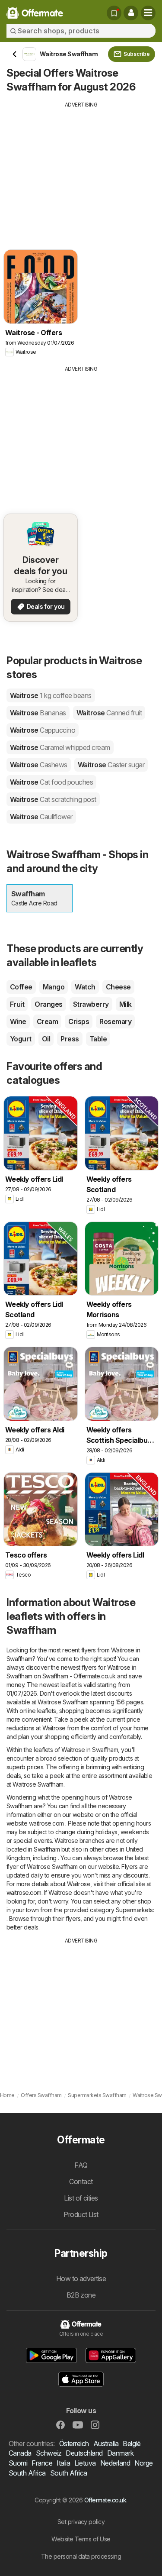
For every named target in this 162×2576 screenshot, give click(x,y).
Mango (54, 987)
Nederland (115, 2463)
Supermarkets (134, 1910)
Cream (47, 1021)
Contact (81, 2182)
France (42, 2463)
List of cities (81, 2198)
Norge (143, 2463)
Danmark (120, 2453)
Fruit (17, 1004)
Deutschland (84, 2453)
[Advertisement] (81, 169)
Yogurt (21, 1039)
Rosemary (115, 1021)
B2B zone (81, 2295)
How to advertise (81, 2279)
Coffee (21, 987)
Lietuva (85, 2463)
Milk (125, 1004)
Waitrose (51, 695)
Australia (106, 2443)
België (132, 2443)
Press (70, 1039)
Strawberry (91, 1004)
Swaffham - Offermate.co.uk (79, 1676)
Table (98, 1039)
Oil (46, 1039)
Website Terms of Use (81, 2539)
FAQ (81, 2165)
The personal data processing (81, 2556)
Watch (85, 987)
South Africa (27, 2473)
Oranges (48, 1004)
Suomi (18, 2463)
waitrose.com (46, 1823)
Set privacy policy (81, 2522)
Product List (81, 2214)
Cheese (118, 987)
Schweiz (49, 2453)
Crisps (79, 1021)
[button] (131, 13)
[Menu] (148, 13)
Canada (20, 2453)
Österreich (74, 2443)
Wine (18, 1021)
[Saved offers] (114, 13)
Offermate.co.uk (105, 2500)
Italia (63, 2463)
